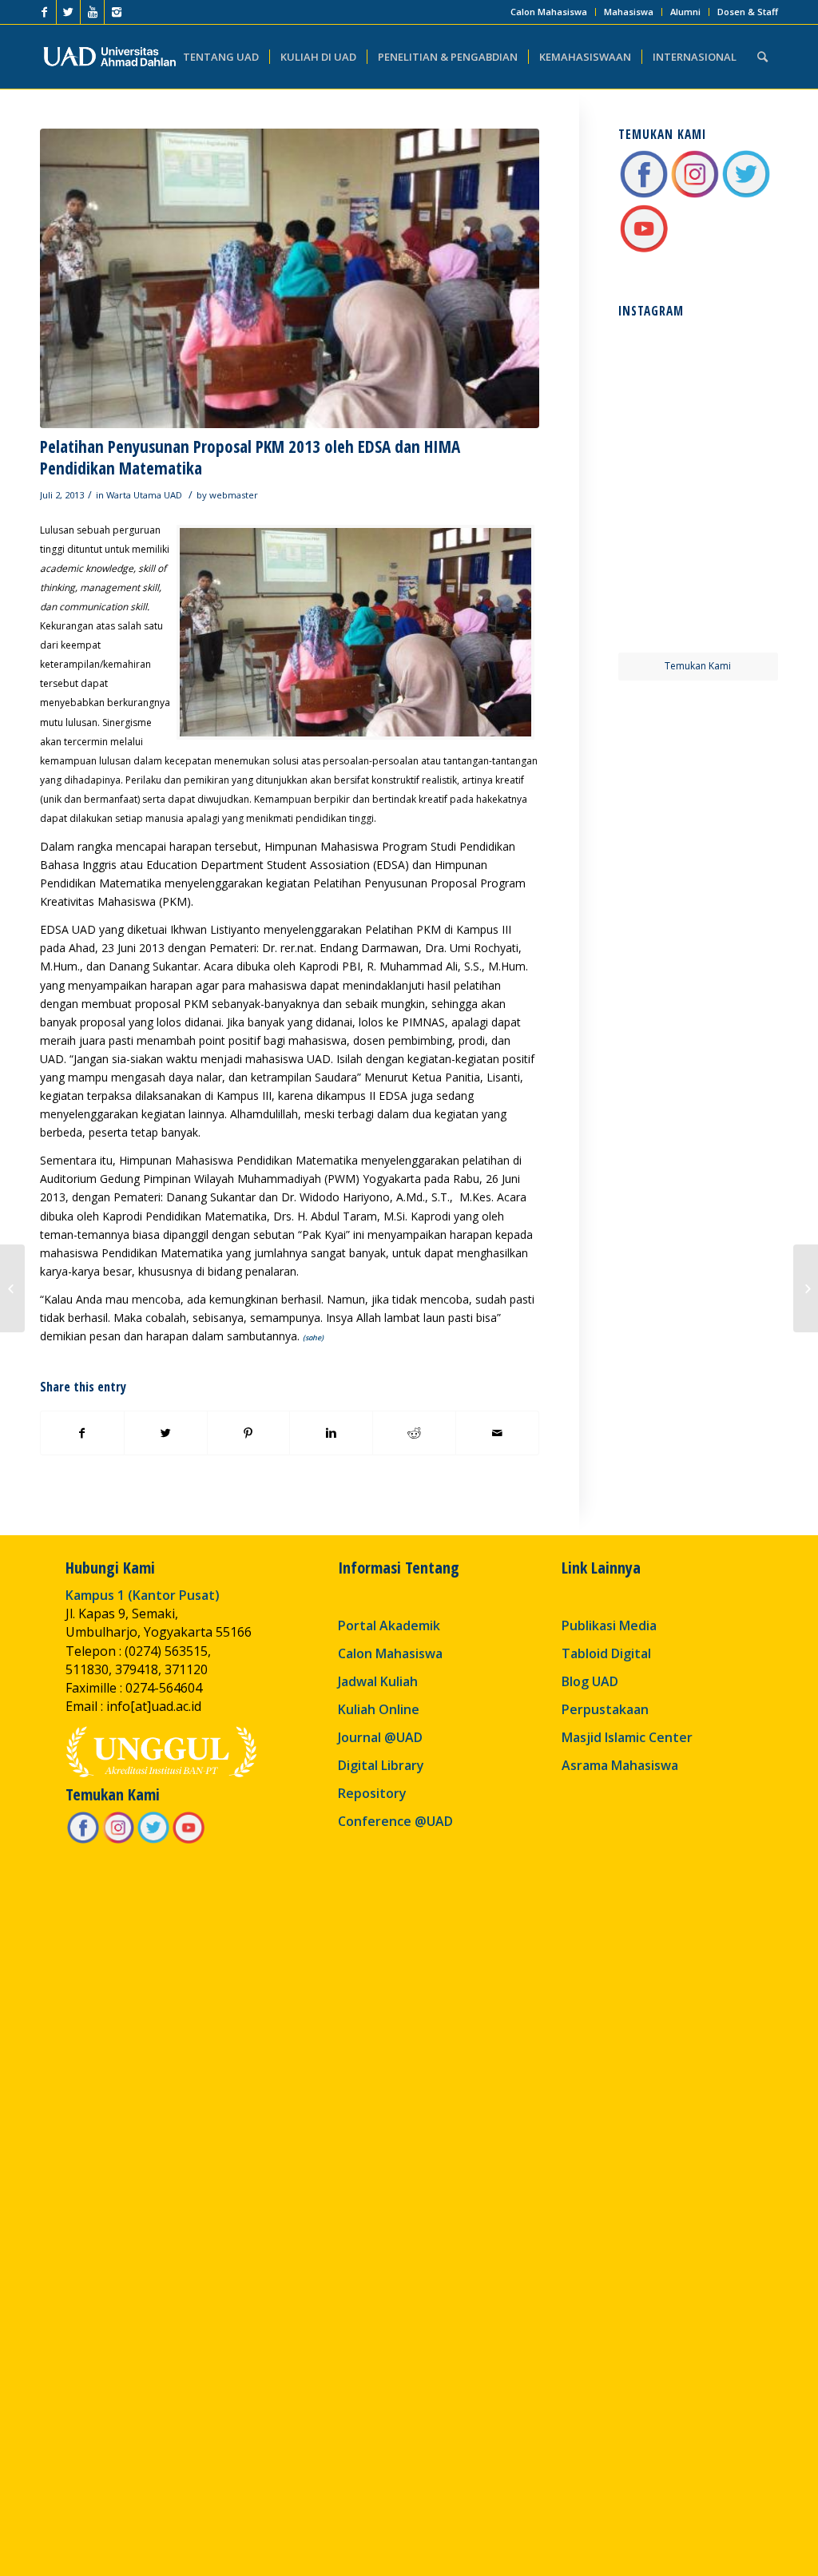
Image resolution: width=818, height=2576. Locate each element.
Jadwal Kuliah (378, 1681)
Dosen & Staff (748, 12)
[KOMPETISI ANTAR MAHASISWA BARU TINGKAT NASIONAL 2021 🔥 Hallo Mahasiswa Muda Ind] (739, 528)
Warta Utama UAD (144, 495)
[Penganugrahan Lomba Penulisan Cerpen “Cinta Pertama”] (12, 1288)
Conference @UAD (395, 1821)
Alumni (685, 12)
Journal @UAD (380, 1737)
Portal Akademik (389, 1625)
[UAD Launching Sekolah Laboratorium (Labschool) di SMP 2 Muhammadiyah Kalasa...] (806, 1288)
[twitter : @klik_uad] (746, 195)
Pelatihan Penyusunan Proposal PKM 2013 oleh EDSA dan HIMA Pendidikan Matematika (250, 457)
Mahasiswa (629, 12)
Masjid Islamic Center (627, 1737)
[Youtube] (92, 12)
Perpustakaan (605, 1709)
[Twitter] (68, 12)
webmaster (234, 495)
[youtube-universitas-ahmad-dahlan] (644, 250)
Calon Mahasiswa (549, 12)
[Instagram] (117, 12)
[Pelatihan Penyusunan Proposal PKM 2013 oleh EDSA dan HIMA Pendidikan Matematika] (290, 278)
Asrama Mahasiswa (620, 1765)
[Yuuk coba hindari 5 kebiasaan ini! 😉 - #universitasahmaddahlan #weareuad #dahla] (657, 446)
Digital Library (381, 1765)
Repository (372, 1793)
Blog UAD (590, 1681)
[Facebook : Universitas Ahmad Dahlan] (644, 195)
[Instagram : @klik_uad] (695, 195)
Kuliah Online (379, 1709)
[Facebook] (44, 12)
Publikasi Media (609, 1625)
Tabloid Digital (606, 1653)
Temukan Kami (698, 666)
